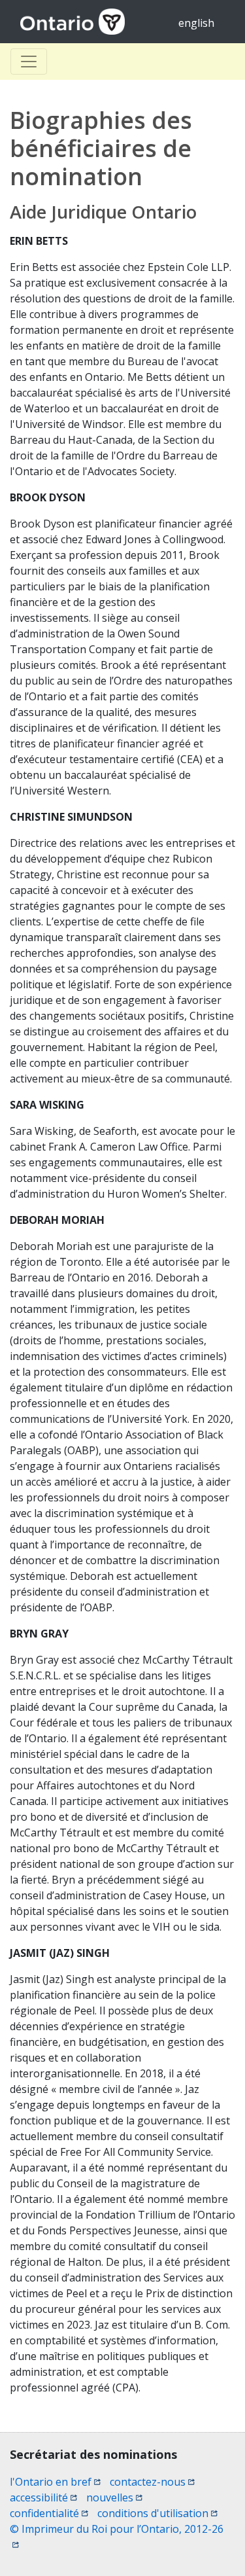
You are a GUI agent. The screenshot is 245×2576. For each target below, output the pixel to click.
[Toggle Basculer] (29, 62)
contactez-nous (152, 2482)
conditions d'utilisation (157, 2513)
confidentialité (49, 2513)
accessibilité (43, 2497)
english (196, 23)
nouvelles (114, 2497)
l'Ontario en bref (55, 2482)
